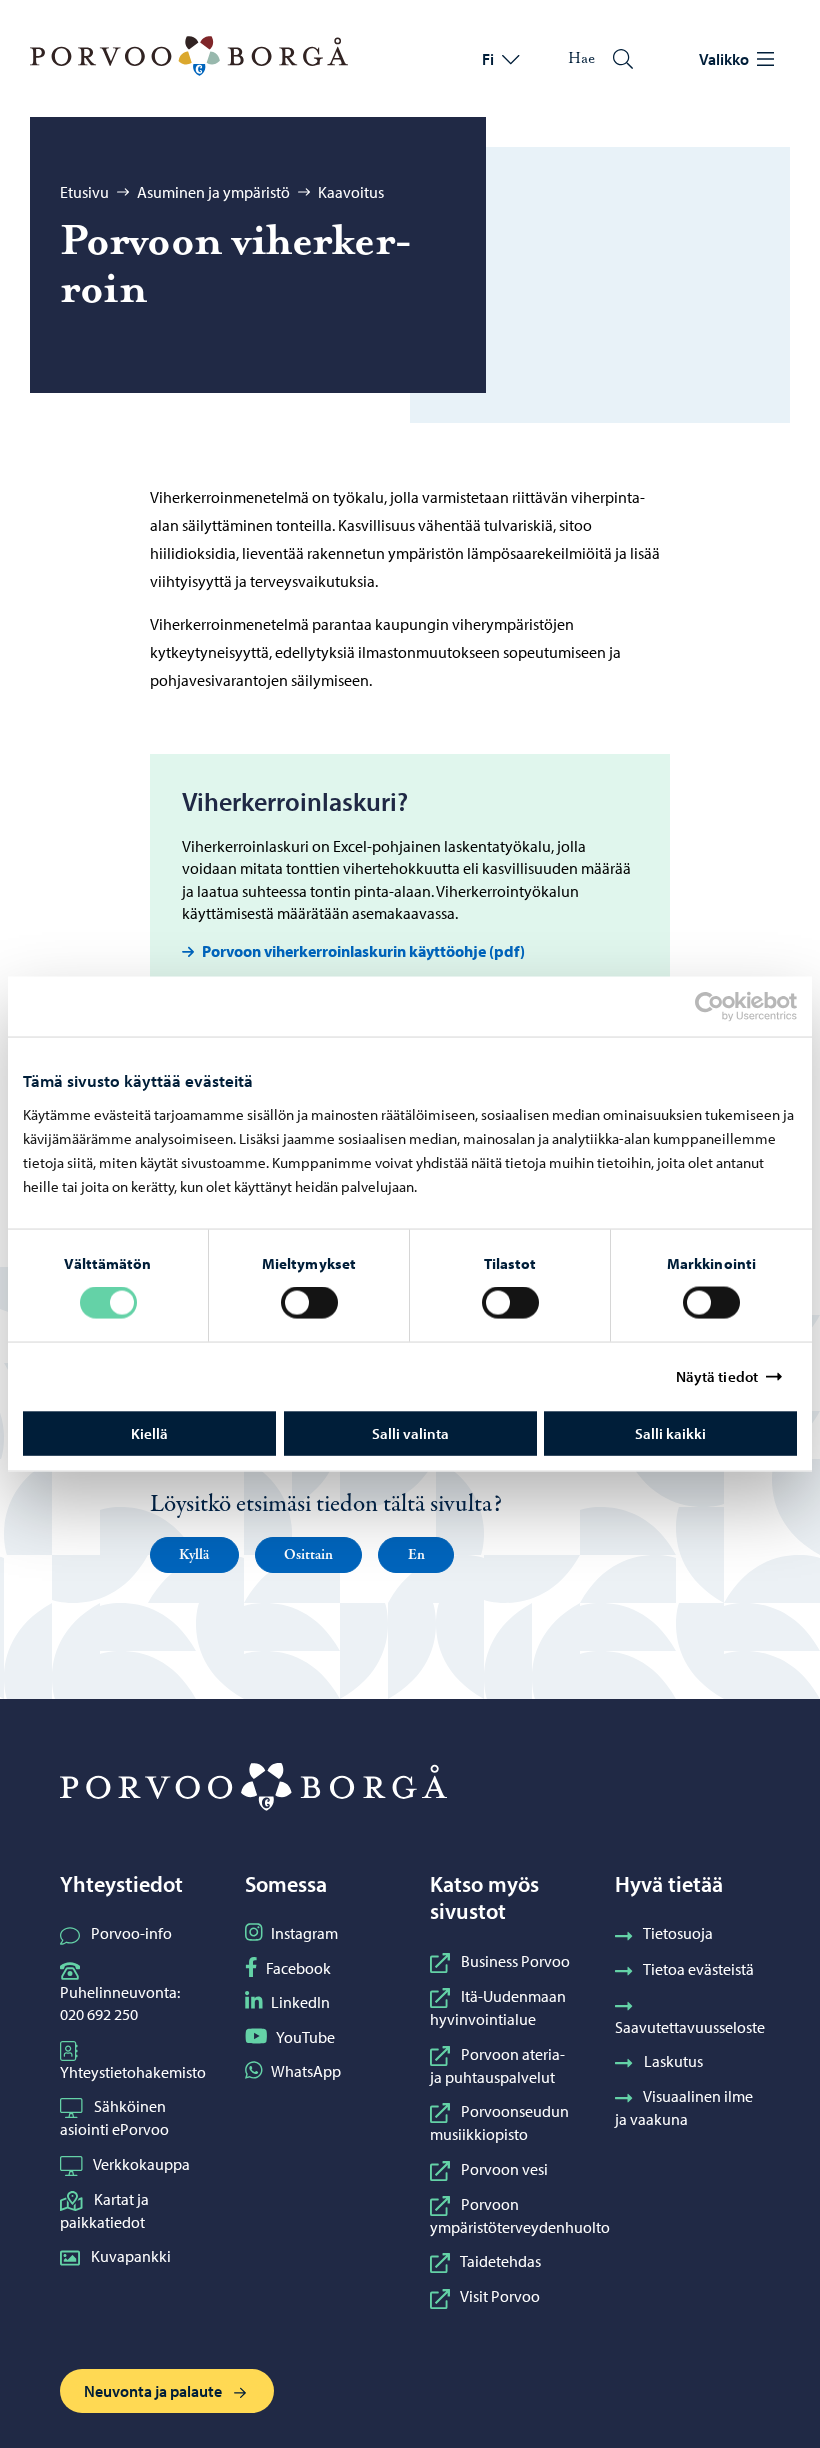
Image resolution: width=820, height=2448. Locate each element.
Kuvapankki (131, 2256)
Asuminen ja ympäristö (213, 192)
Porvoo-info (131, 1933)
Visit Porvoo (500, 2296)
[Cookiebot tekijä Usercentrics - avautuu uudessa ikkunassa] (727, 1007)
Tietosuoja (678, 1933)
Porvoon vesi (504, 2169)
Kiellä (149, 1432)
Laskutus (673, 2061)
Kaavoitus (351, 192)
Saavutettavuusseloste (690, 2027)
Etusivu (84, 192)
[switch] (309, 1303)
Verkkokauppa (141, 2164)
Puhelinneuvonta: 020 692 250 (120, 2003)
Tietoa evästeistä (698, 1969)
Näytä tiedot (717, 1376)
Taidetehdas (500, 2261)
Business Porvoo (515, 1961)
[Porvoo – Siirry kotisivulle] (189, 56)
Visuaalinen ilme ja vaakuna (684, 2107)
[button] (194, 1555)
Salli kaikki (670, 1432)
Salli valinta (410, 1432)
